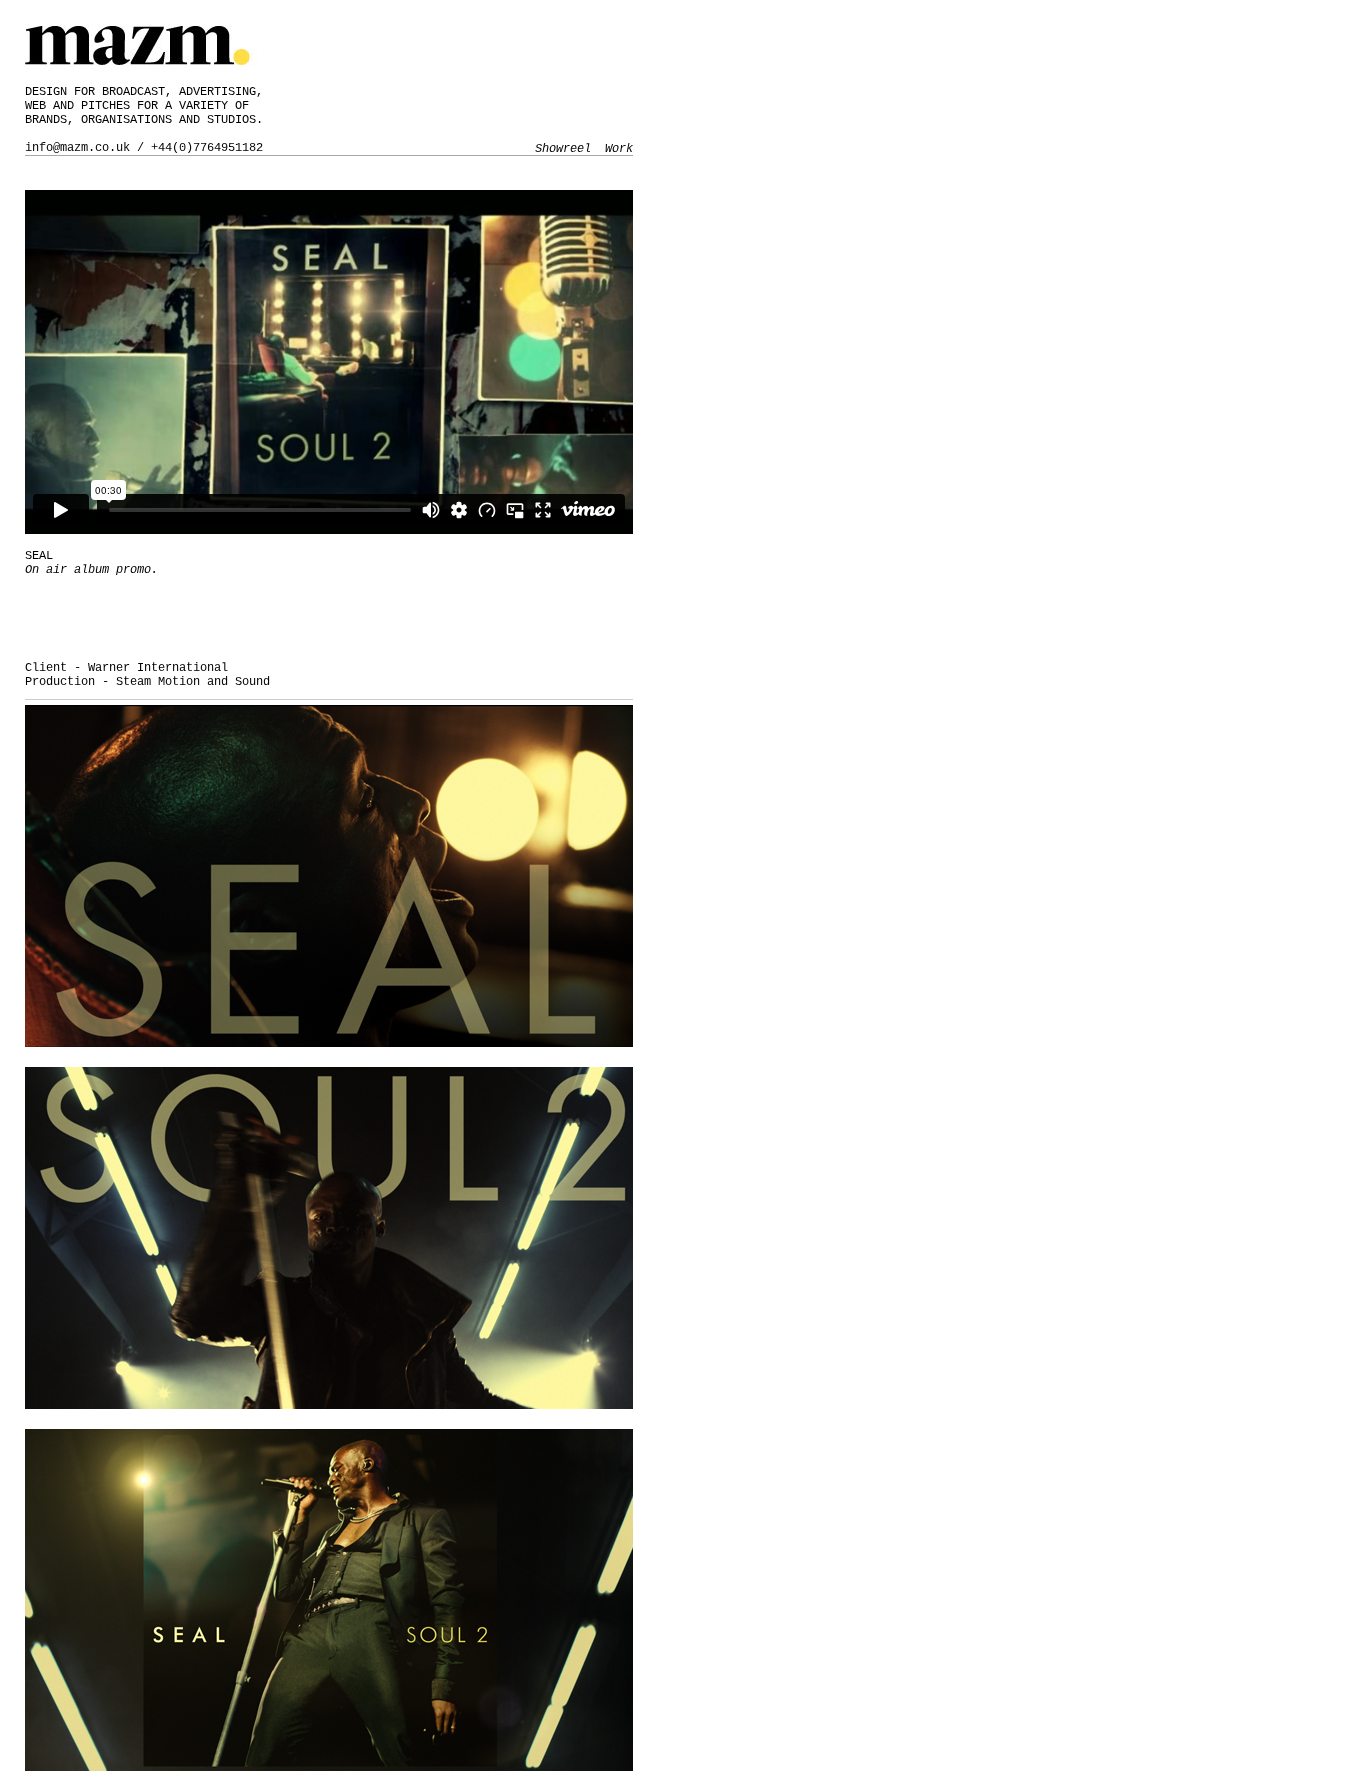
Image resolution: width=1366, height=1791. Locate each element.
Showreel (563, 149)
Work (619, 149)
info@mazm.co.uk (77, 148)
